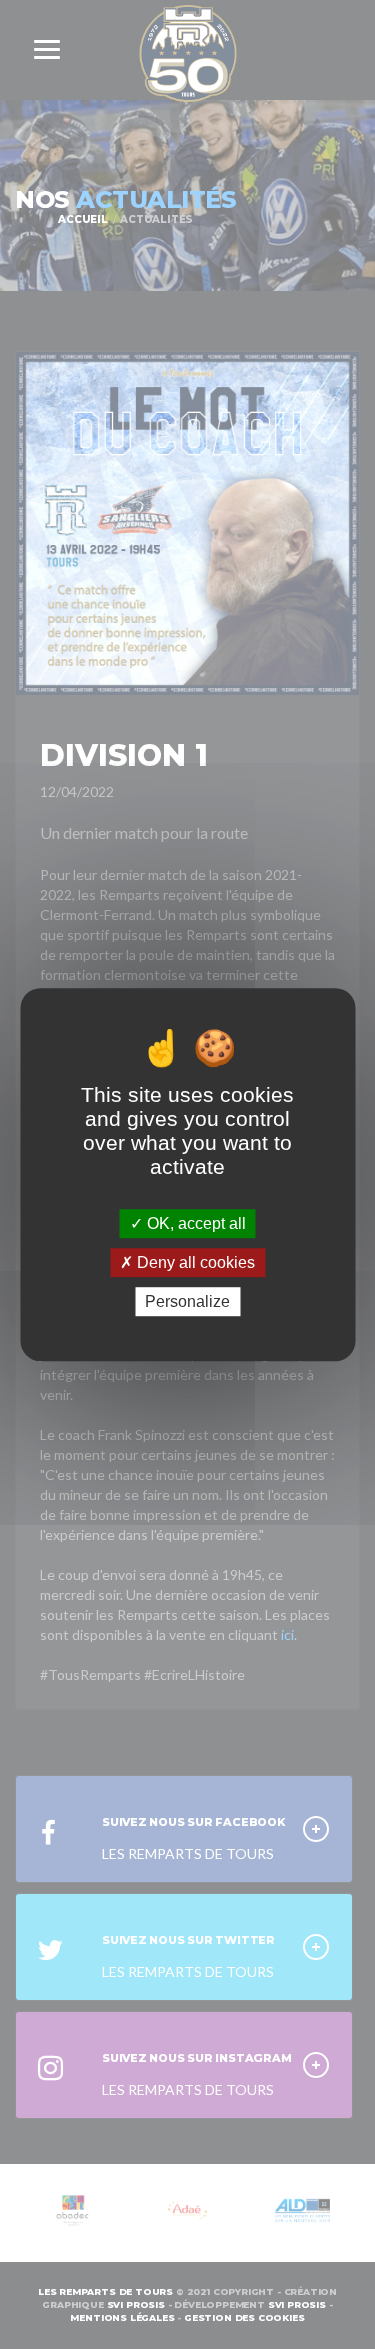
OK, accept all (194, 1223)
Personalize (187, 1301)
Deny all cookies (194, 1262)
